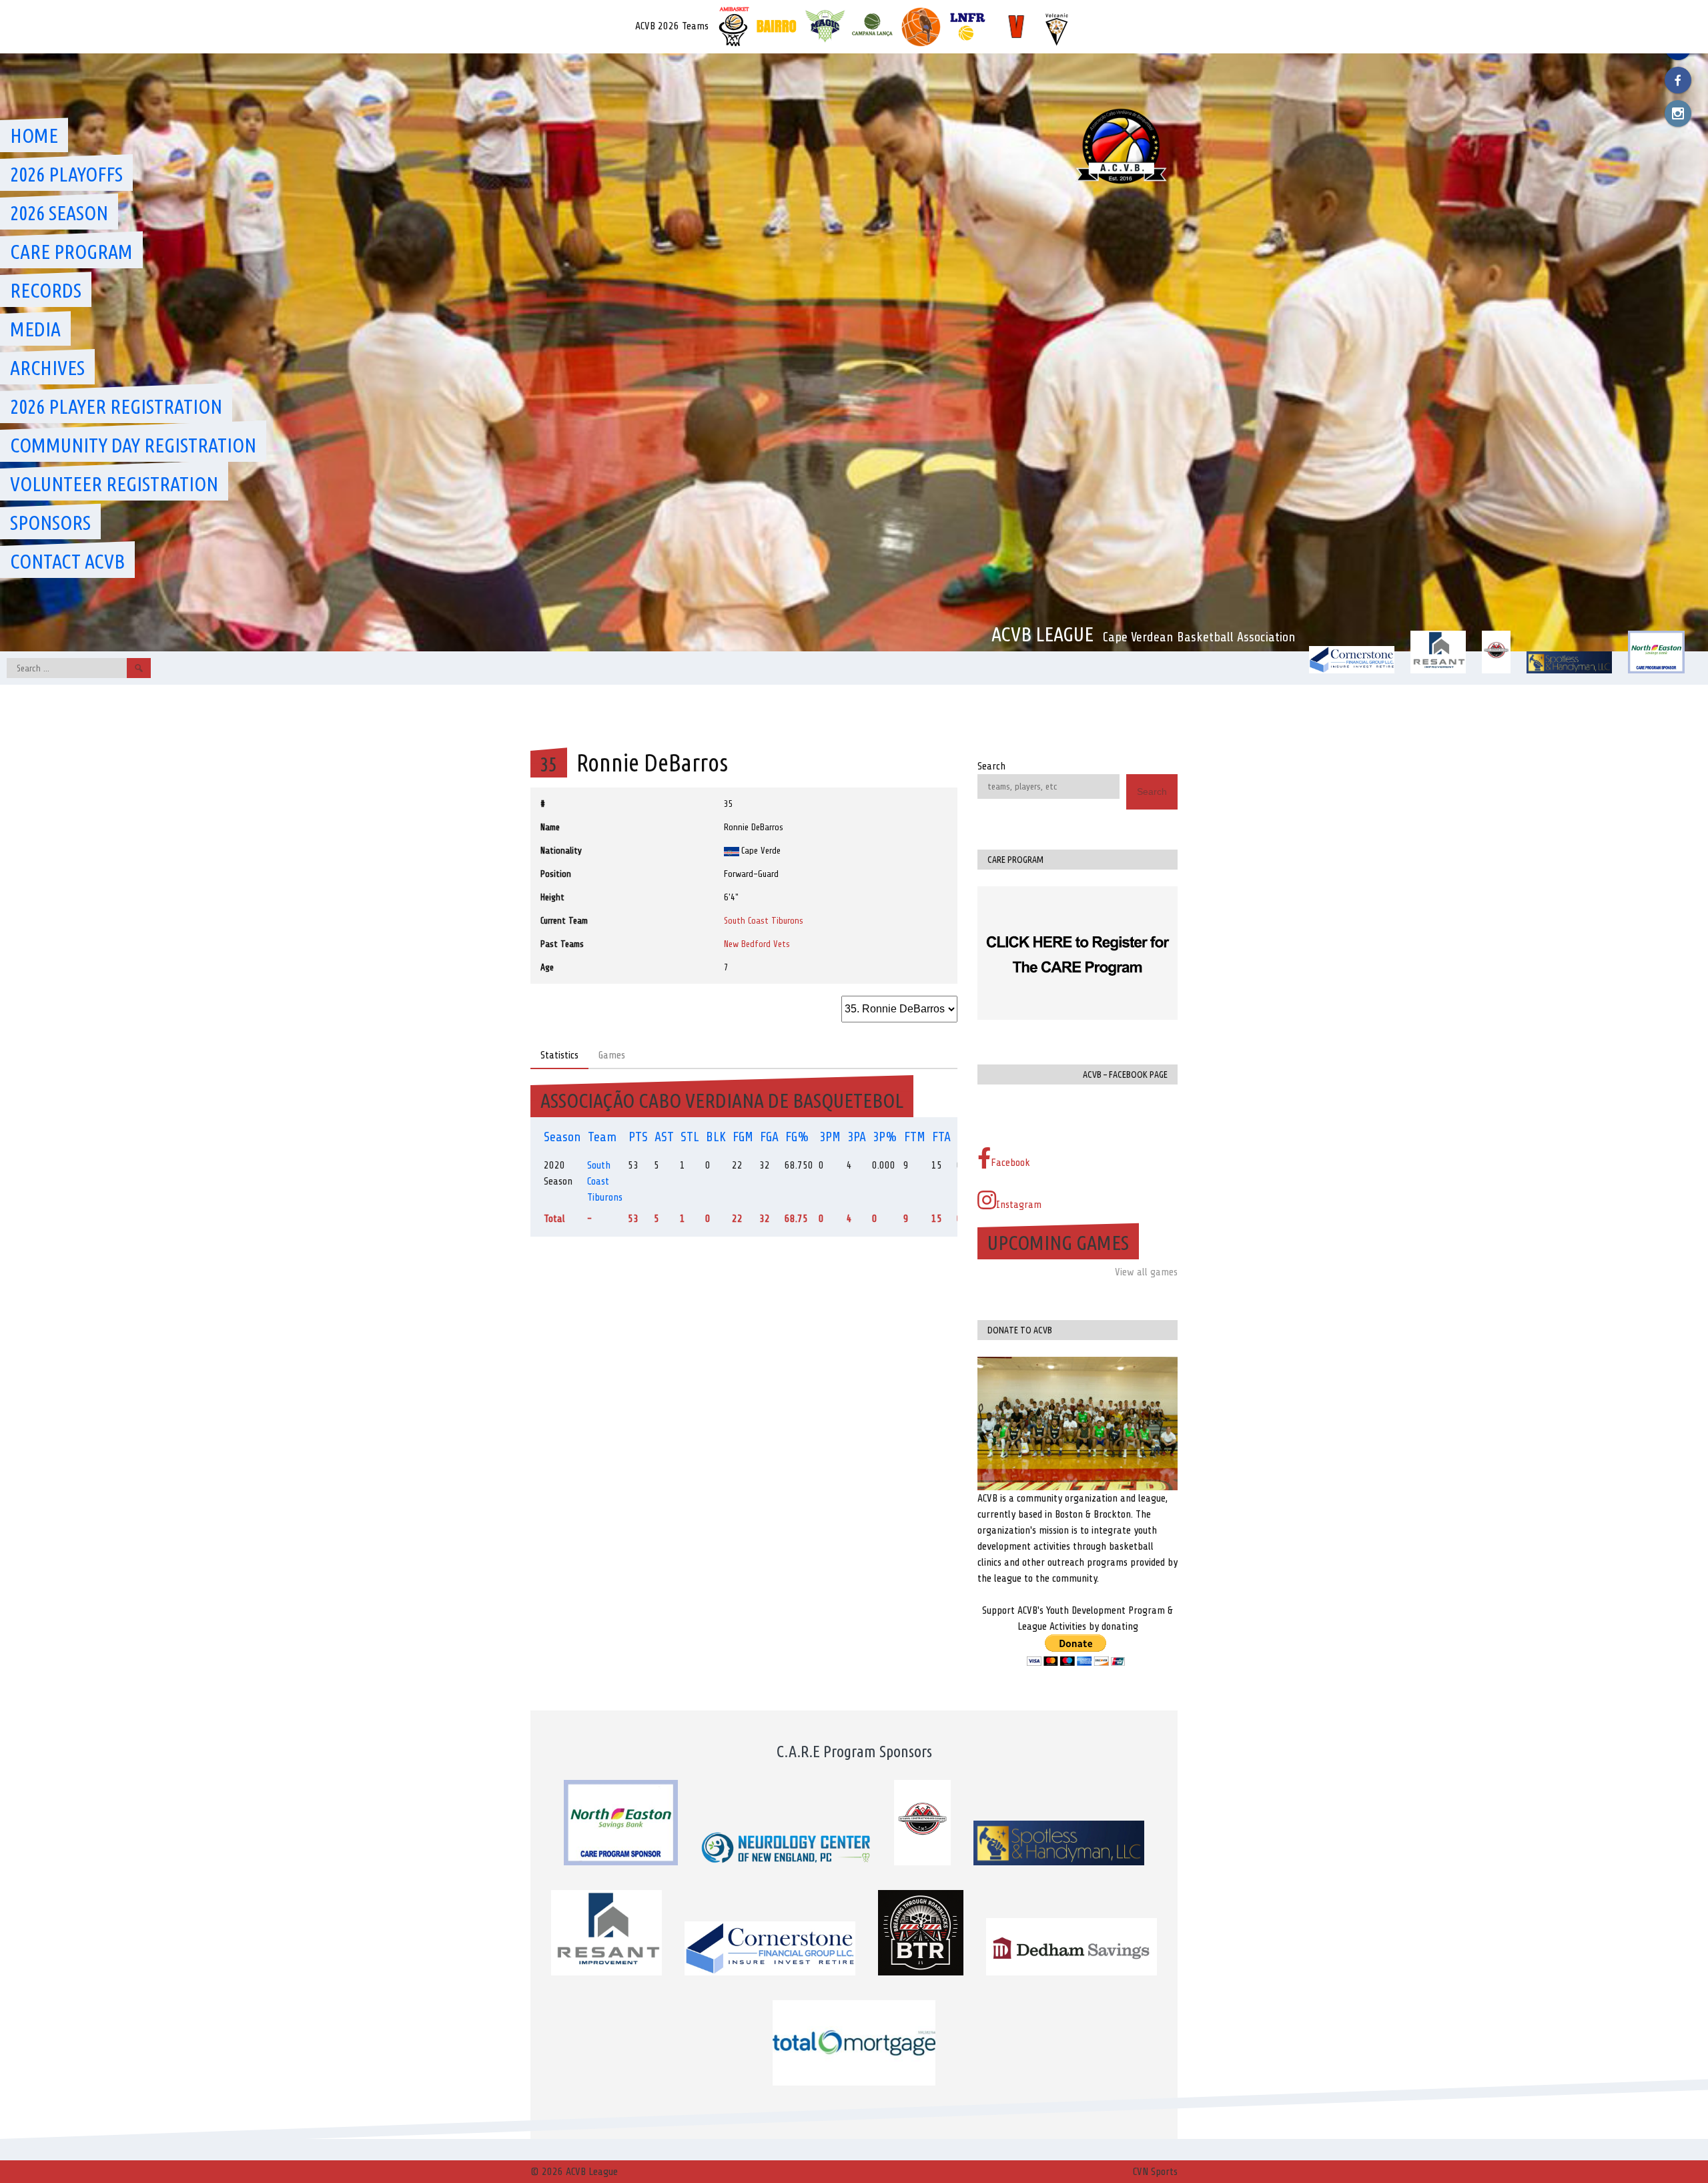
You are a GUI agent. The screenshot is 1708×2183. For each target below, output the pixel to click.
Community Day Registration (133, 445)
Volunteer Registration (114, 484)
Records (46, 290)
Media (35, 329)
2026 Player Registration (116, 406)
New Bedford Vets (757, 944)
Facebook (1010, 1163)
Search (991, 766)
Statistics (559, 1055)
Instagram (1019, 1205)
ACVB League (1042, 634)
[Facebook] (1678, 80)
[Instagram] (1678, 113)
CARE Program (71, 252)
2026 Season (59, 213)
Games (612, 1055)
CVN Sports (1155, 2172)
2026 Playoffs (66, 174)
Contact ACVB (67, 561)
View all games (1146, 1272)
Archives (47, 368)
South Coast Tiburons (764, 921)
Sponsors (50, 523)
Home (34, 135)
